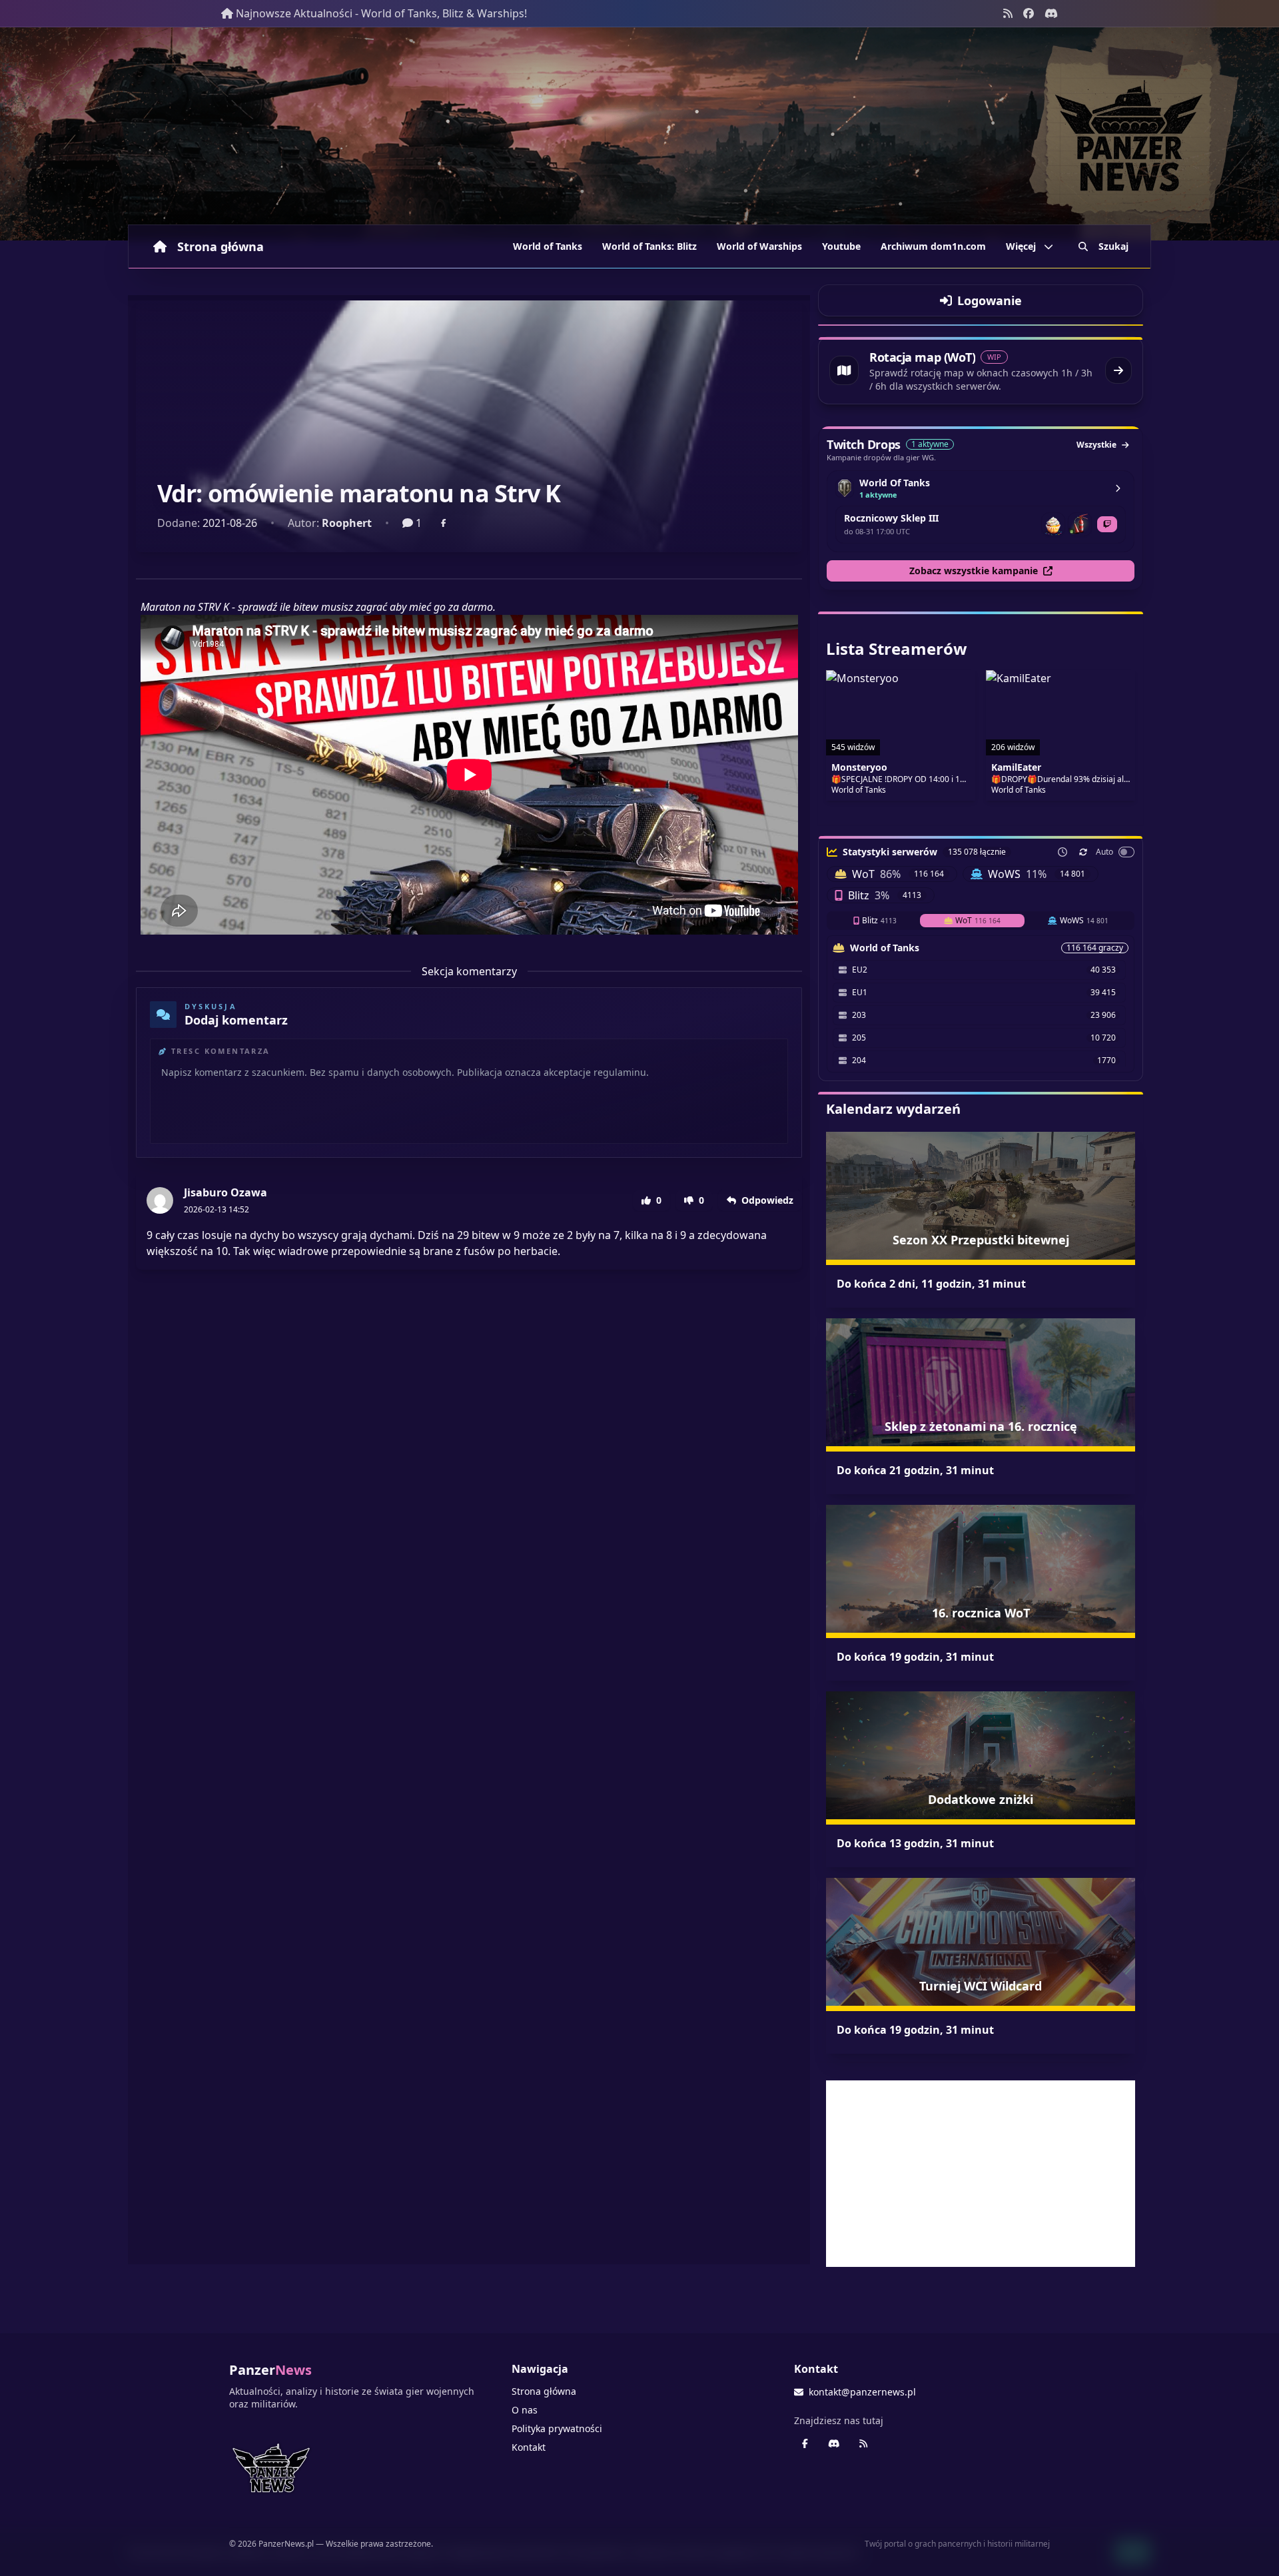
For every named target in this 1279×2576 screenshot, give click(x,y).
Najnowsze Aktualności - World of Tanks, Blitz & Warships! (381, 13)
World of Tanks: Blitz (649, 246)
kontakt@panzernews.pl (862, 2392)
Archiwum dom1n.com (933, 246)
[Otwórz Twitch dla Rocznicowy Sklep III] (1107, 524)
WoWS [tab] (1084, 920)
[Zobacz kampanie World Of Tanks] (1118, 488)
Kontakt (529, 2447)
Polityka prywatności (557, 2428)
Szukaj (1113, 246)
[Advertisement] (981, 2174)
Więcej (1021, 246)
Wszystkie (1096, 445)
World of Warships (759, 246)
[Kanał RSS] (1008, 13)
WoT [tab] (978, 920)
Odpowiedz (767, 1200)
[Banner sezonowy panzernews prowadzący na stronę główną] (639, 134)
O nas (525, 2410)
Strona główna (220, 246)
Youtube (841, 246)
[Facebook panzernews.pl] (1029, 13)
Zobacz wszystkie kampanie (974, 571)
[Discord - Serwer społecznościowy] (1051, 13)
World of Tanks (548, 246)
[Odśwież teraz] (1083, 852)
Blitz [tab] (879, 920)
